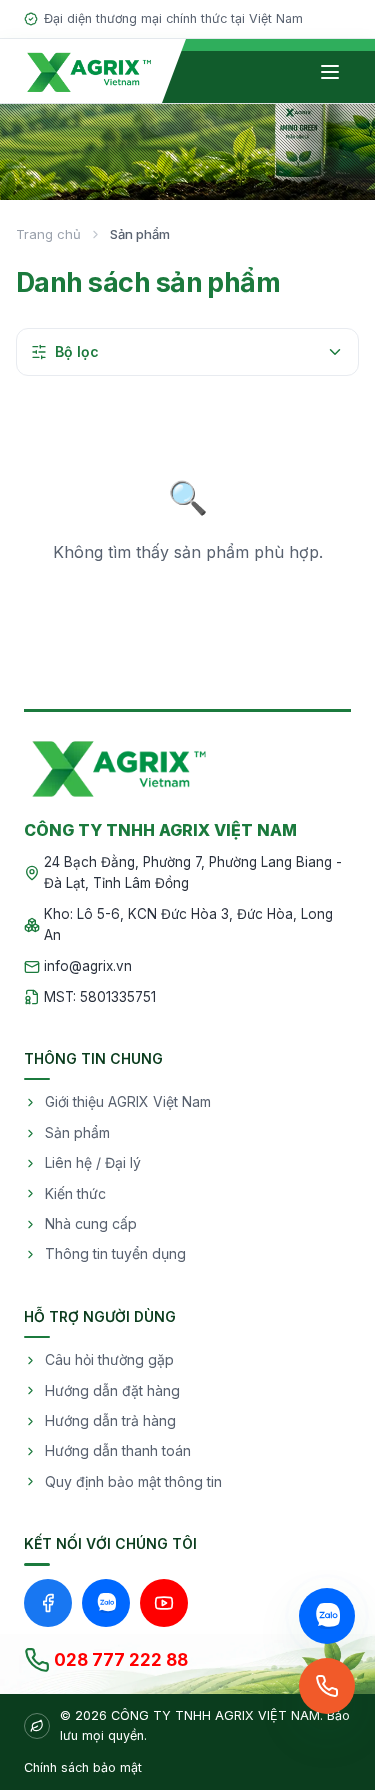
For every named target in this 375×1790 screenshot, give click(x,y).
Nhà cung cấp (91, 1223)
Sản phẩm (77, 1132)
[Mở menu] (330, 72)
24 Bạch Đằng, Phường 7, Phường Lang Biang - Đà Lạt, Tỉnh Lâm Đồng (193, 873)
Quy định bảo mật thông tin (133, 1481)
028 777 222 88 (121, 1660)
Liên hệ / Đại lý (93, 1162)
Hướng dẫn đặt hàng (112, 1390)
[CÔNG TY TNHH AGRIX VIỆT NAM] (89, 71)
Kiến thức (75, 1193)
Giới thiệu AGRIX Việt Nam (128, 1101)
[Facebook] (48, 1603)
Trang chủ (48, 234)
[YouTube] (164, 1603)
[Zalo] (106, 1603)
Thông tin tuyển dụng (115, 1253)
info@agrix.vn (88, 966)
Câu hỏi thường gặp (109, 1359)
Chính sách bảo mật (83, 1767)
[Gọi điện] (327, 1686)
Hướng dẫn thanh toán (118, 1450)
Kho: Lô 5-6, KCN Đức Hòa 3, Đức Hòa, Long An (188, 925)
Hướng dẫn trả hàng (110, 1420)
